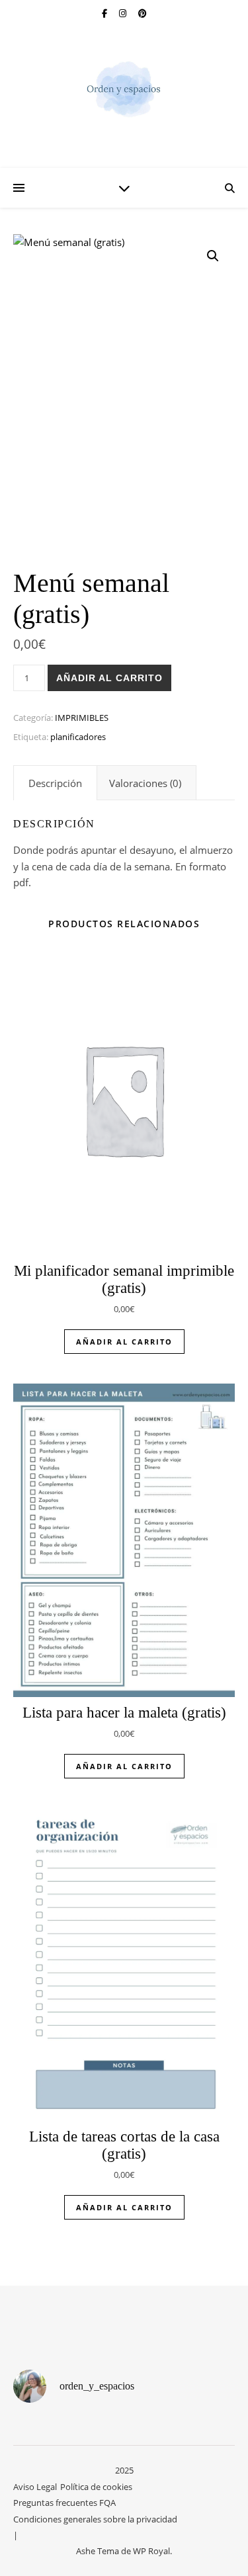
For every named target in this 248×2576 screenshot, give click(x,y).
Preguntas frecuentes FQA (64, 2503)
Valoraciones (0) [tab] (145, 783)
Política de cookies (96, 2487)
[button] (213, 256)
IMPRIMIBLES (82, 718)
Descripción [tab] (55, 783)
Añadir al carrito (109, 678)
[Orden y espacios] (124, 89)
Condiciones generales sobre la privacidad (95, 2519)
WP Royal (151, 2551)
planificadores (78, 737)
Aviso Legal (35, 2487)
